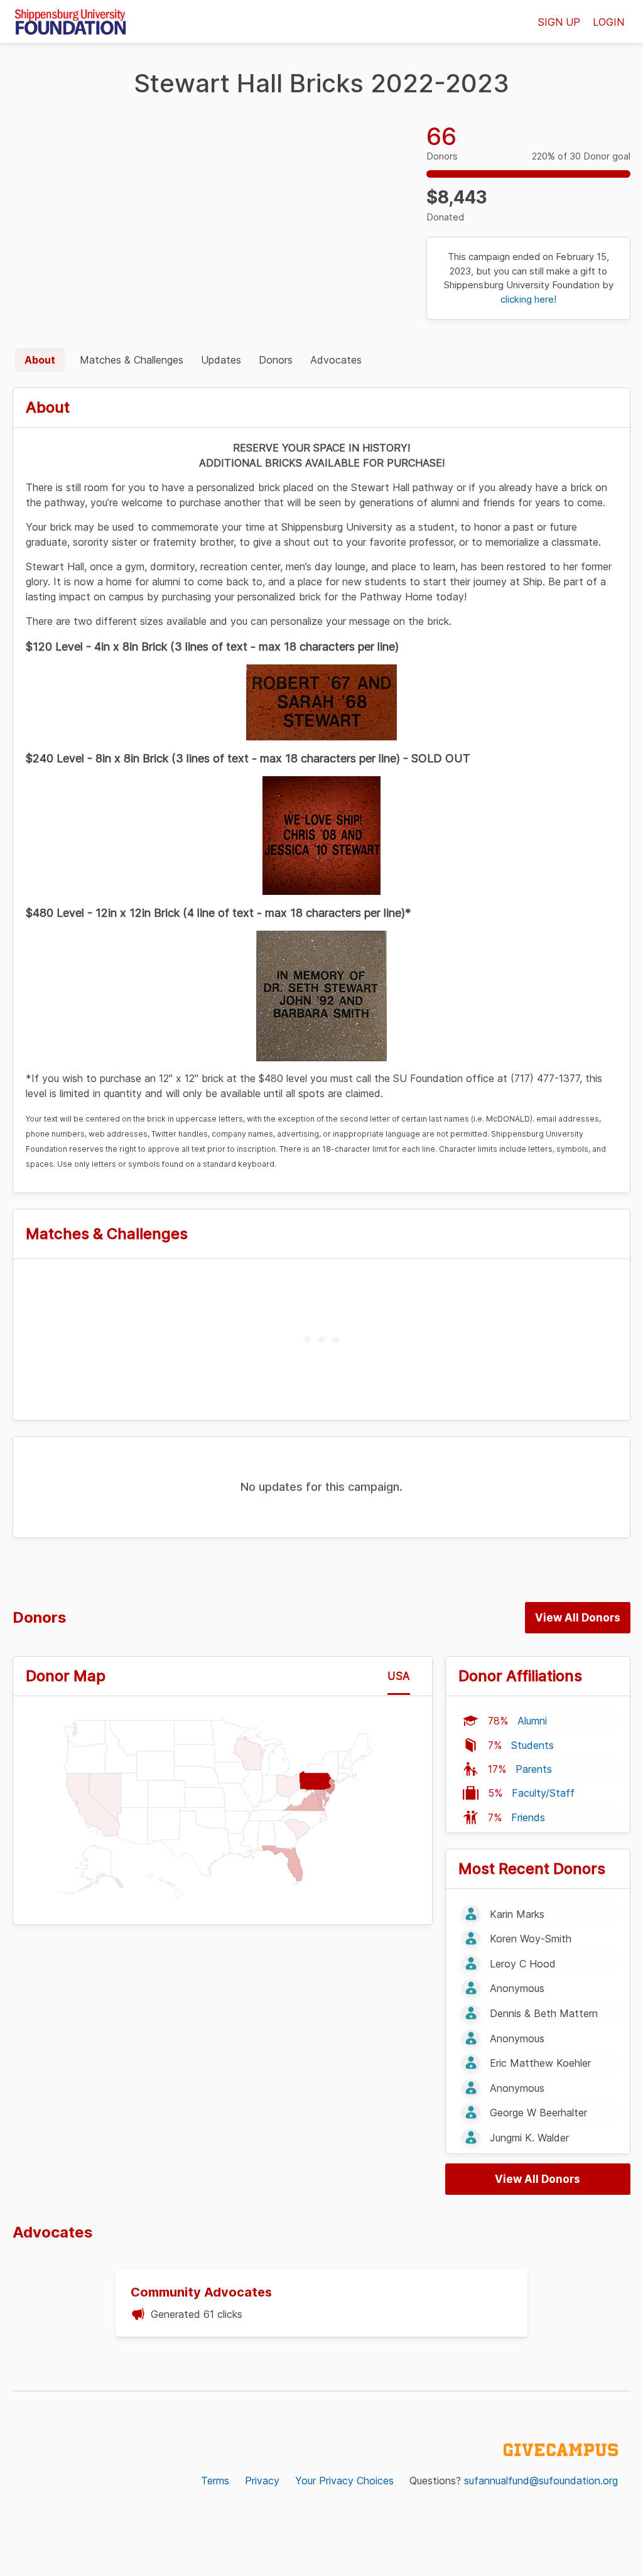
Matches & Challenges (132, 360)
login (608, 22)
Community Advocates (201, 2292)
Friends (528, 1817)
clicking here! (528, 299)
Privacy (262, 2481)
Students (532, 1745)
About (40, 360)
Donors (276, 360)
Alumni (532, 1721)
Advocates (336, 360)
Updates (221, 360)
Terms (215, 2481)
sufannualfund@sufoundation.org (541, 2481)
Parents (534, 1769)
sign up (559, 22)
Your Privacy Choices (344, 2481)
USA (399, 1676)
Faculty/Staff (543, 1793)
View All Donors (578, 1618)
